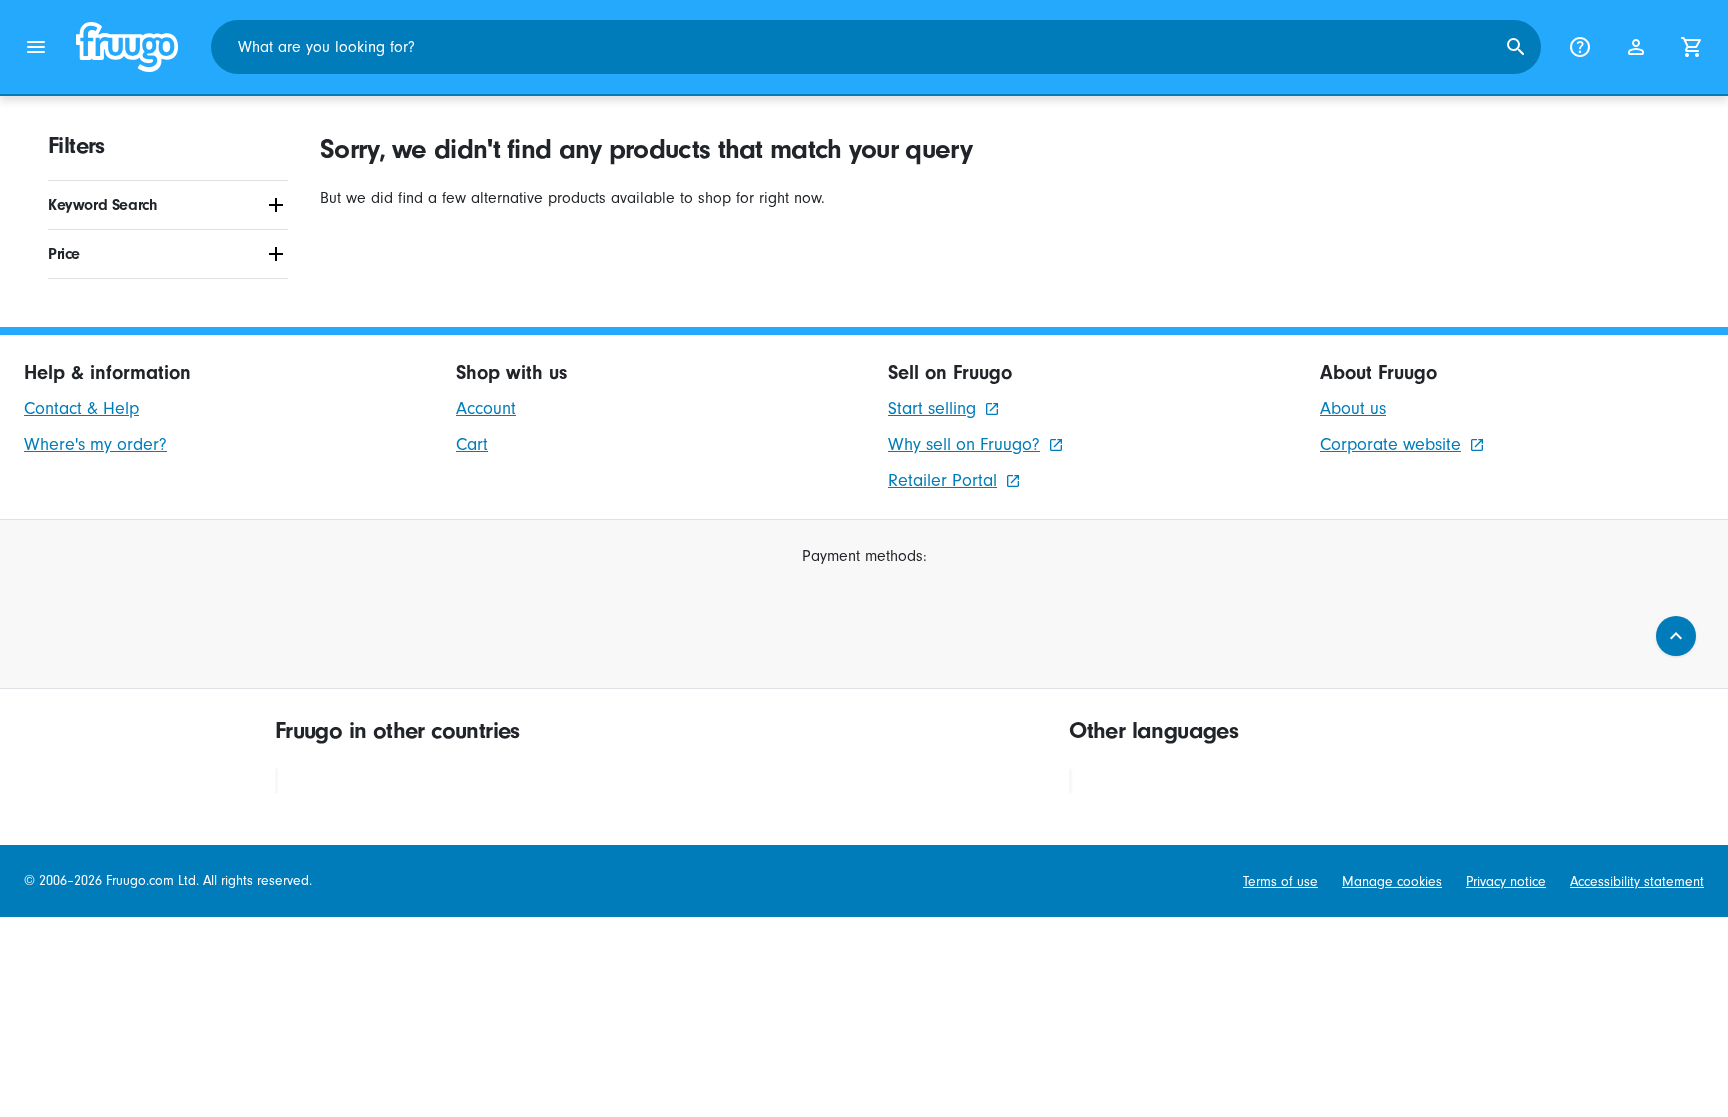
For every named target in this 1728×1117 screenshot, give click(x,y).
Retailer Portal (942, 480)
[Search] (1516, 47)
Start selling (932, 408)
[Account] (1636, 47)
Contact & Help (81, 408)
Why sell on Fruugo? (964, 444)
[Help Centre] (1580, 47)
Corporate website (1390, 444)
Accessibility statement (1637, 881)
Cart (472, 444)
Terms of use (1280, 881)
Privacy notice (1506, 881)
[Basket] (1692, 47)
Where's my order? (95, 444)
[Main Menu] (36, 47)
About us (1353, 408)
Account (486, 408)
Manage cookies (1392, 881)
